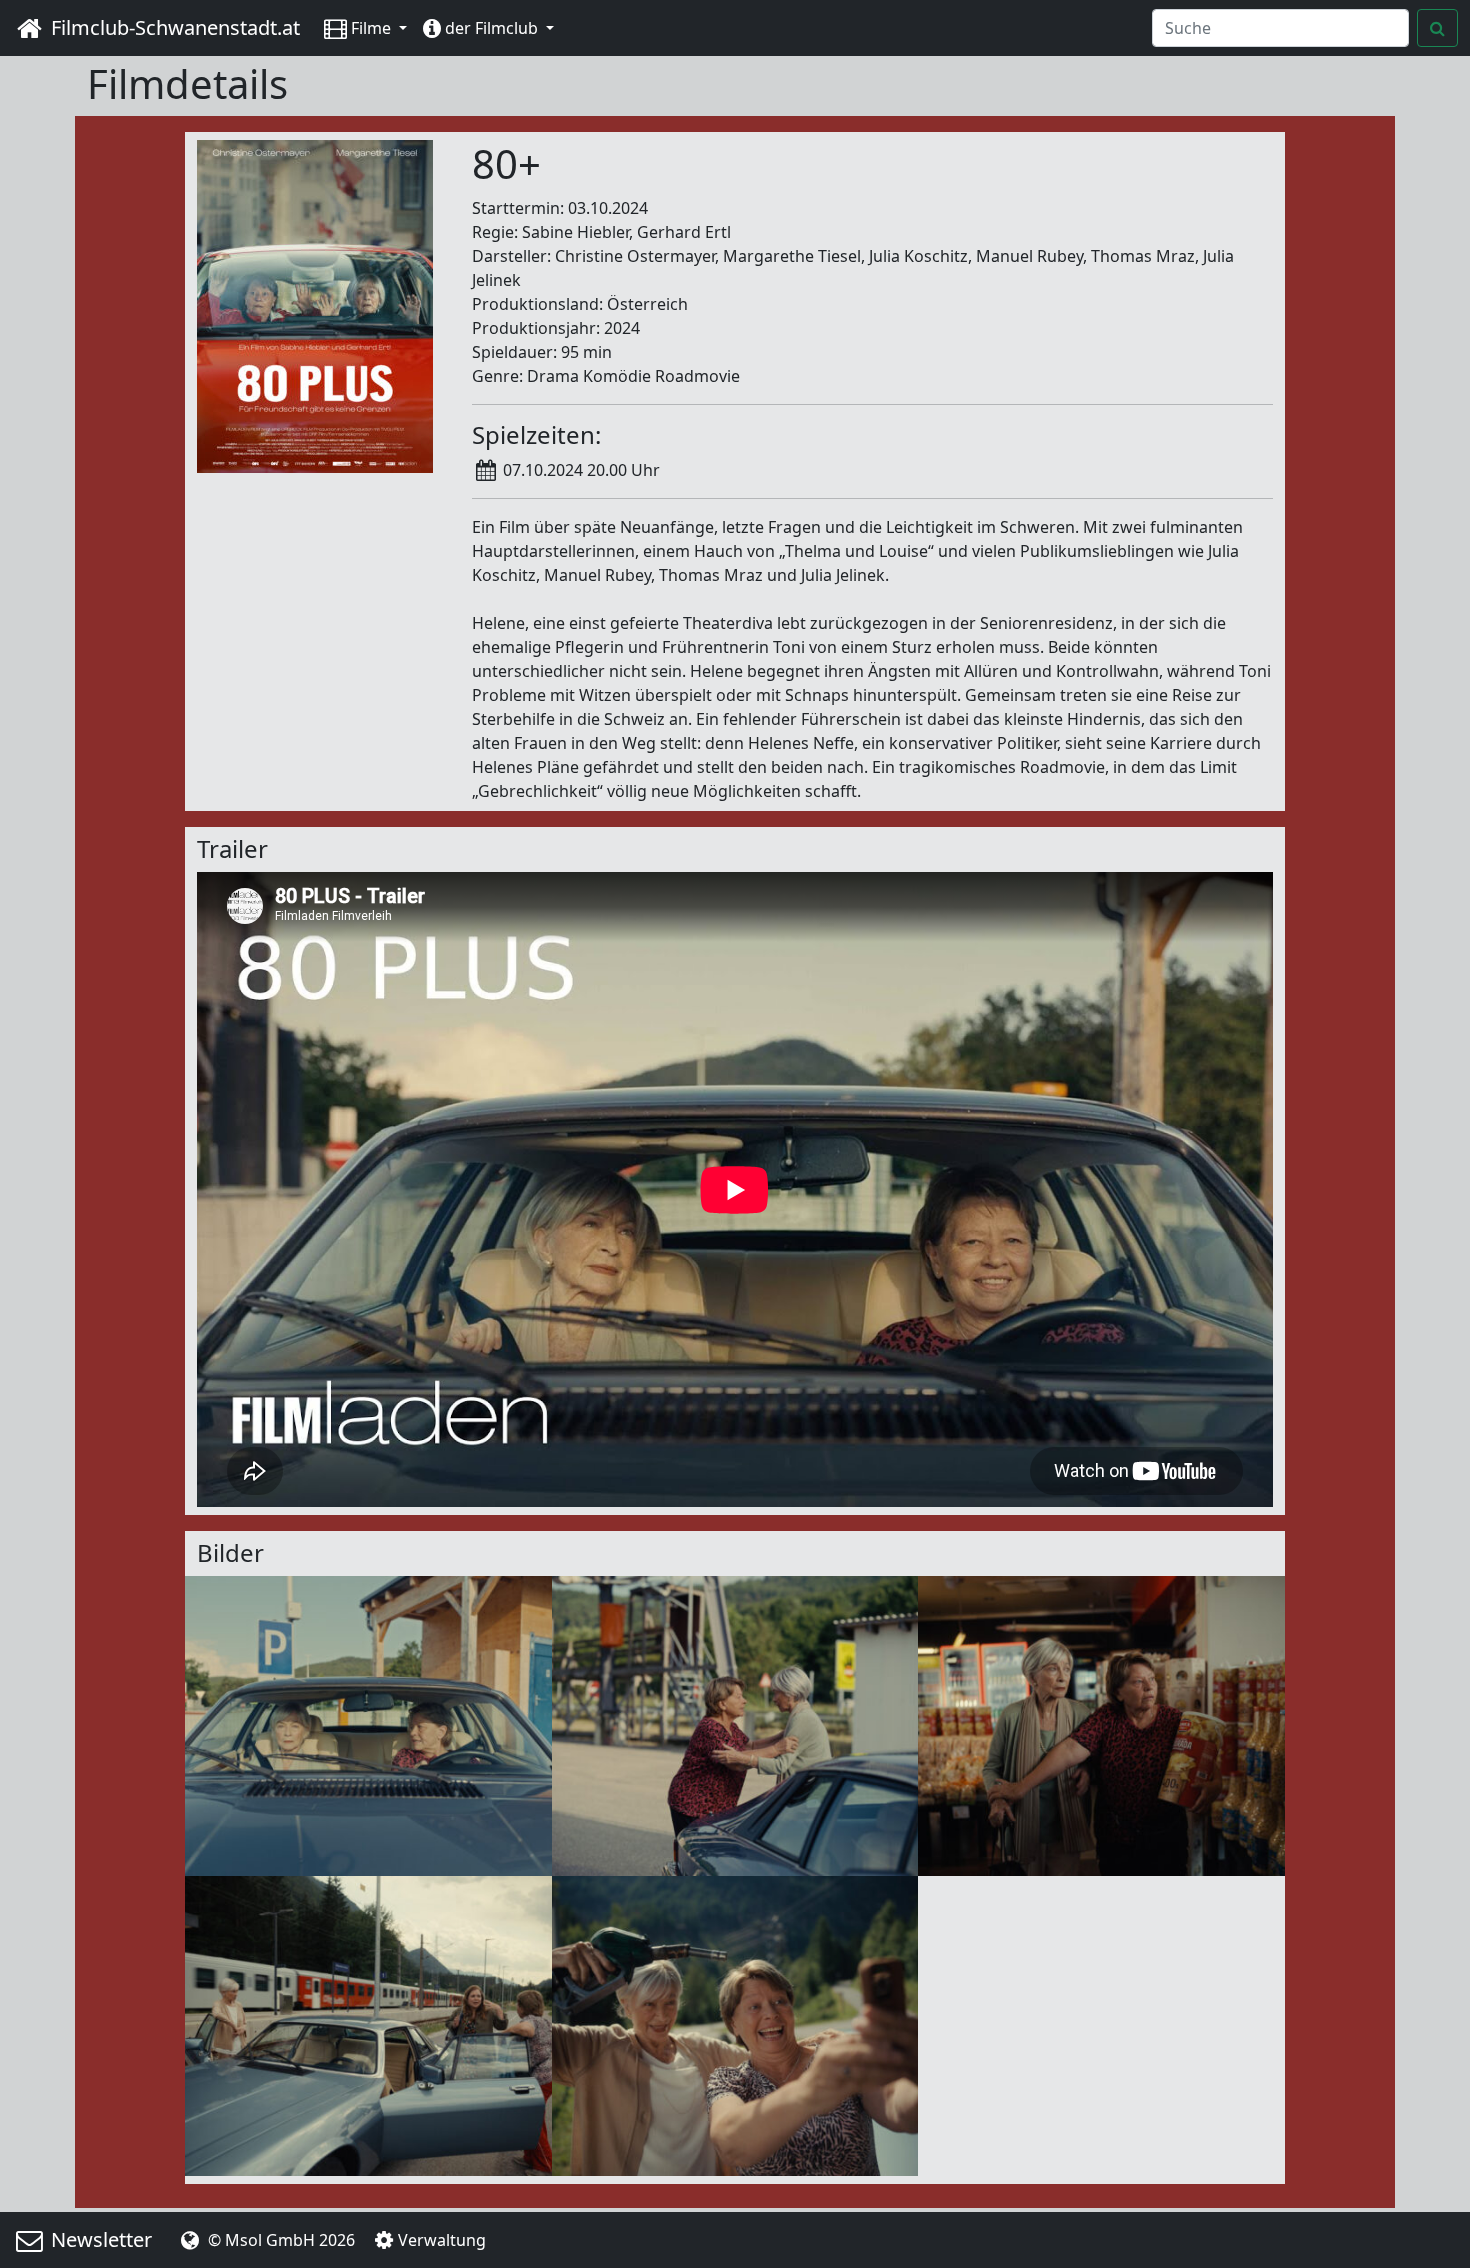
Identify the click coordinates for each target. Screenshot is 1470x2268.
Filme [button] (371, 28)
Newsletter (99, 2239)
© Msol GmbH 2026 (279, 2240)
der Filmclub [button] (491, 28)
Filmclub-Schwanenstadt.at (173, 27)
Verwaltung (442, 2240)
